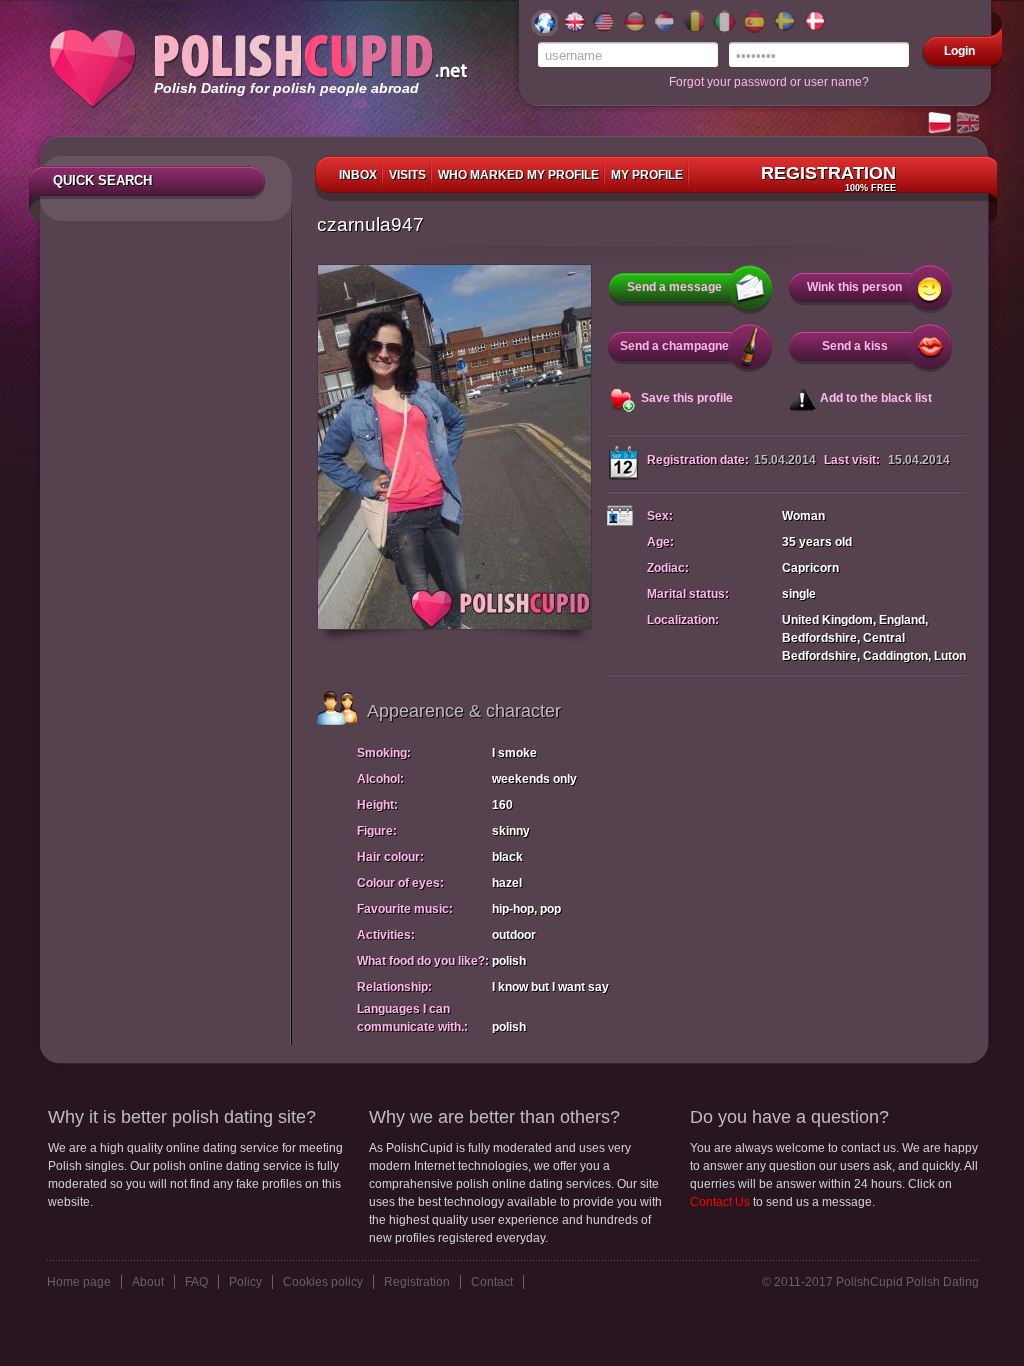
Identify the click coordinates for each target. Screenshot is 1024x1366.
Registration (828, 178)
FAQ (196, 1282)
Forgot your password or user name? (769, 82)
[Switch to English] (969, 124)
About (148, 1282)
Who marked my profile (518, 175)
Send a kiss (855, 346)
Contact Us (720, 1202)
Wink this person (854, 287)
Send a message (674, 287)
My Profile (647, 175)
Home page (79, 1282)
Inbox (358, 175)
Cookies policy (323, 1282)
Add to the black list (876, 398)
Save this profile (687, 398)
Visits (407, 175)
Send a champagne (674, 346)
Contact (492, 1282)
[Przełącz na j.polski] (941, 124)
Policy (245, 1282)
